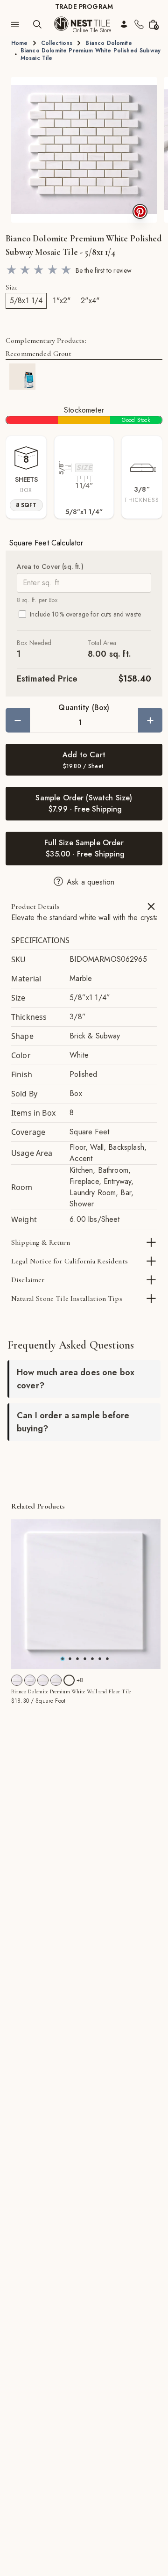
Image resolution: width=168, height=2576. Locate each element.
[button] (84, 150)
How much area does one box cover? (76, 1379)
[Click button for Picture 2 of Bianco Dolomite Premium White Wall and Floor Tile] (77, 1659)
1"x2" (62, 301)
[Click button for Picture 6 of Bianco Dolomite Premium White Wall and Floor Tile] (107, 1659)
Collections (57, 43)
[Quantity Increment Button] (150, 720)
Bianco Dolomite (108, 43)
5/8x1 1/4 (26, 301)
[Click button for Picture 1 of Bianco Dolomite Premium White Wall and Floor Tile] (70, 1659)
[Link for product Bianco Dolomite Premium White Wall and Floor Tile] (86, 1594)
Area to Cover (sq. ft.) (50, 566)
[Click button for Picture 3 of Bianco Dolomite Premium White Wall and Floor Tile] (85, 1659)
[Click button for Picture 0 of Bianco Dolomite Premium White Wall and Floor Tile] (63, 1659)
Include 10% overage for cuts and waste (85, 614)
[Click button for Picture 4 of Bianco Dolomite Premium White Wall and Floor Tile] (92, 1659)
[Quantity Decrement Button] (18, 720)
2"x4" (90, 301)
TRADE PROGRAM (84, 7)
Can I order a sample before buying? (73, 1422)
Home (20, 43)
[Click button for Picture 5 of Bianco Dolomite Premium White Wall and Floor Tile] (100, 1659)
